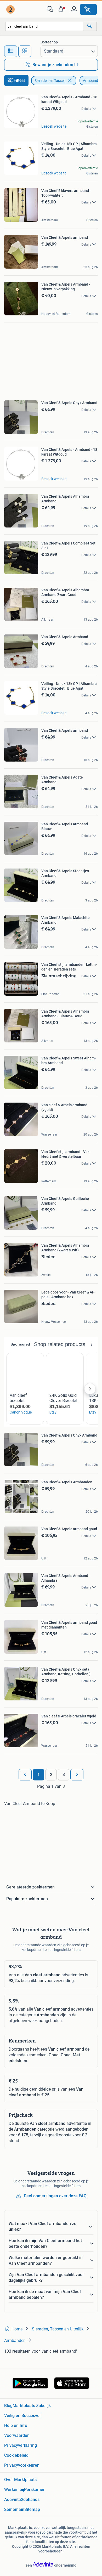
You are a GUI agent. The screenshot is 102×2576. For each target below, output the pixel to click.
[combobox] (44, 26)
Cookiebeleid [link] (16, 2455)
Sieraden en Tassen (50, 81)
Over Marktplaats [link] (20, 2480)
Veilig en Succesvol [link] (22, 2416)
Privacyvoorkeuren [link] (22, 2465)
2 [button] (51, 1775)
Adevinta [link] (13, 2500)
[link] (11, 9)
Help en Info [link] (16, 2425)
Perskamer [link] (34, 2490)
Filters (19, 80)
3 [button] (64, 1775)
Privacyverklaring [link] (21, 2445)
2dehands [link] (30, 2500)
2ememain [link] (14, 2509)
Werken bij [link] (14, 2490)
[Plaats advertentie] (88, 9)
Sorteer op (49, 42)
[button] (62, 9)
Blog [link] (8, 2406)
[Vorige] (25, 1775)
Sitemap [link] (32, 2509)
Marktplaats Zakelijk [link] (32, 2406)
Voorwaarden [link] (17, 2435)
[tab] (11, 51)
